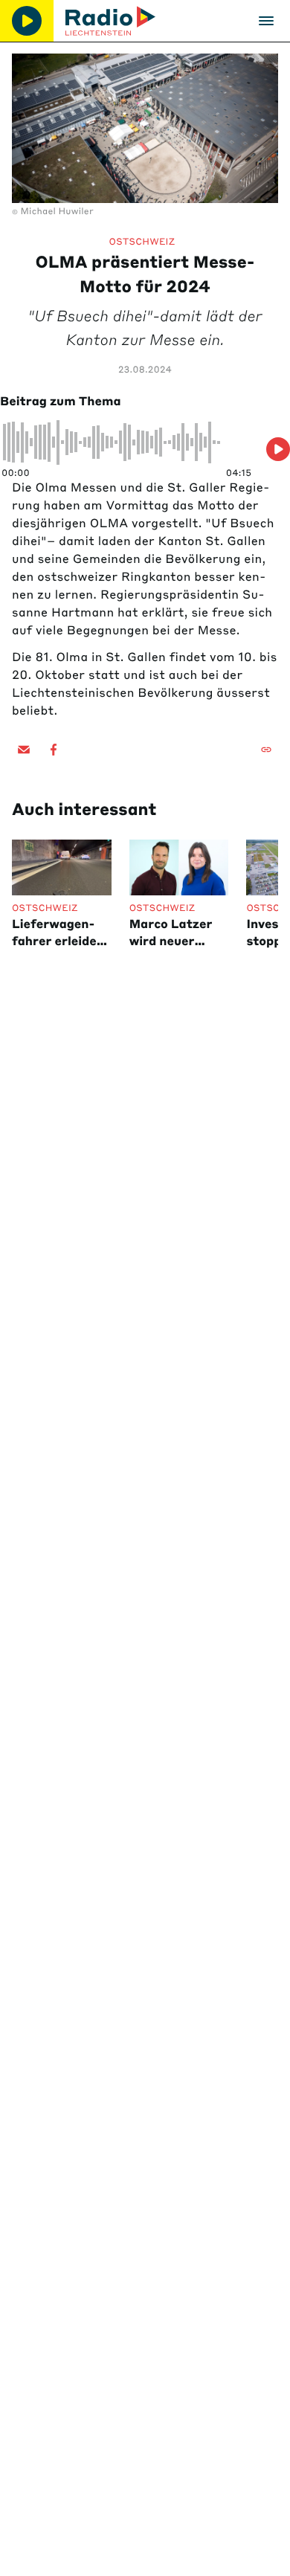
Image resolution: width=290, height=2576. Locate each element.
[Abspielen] (27, 21)
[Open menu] (266, 21)
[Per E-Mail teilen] (24, 750)
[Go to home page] (110, 21)
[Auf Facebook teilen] (54, 750)
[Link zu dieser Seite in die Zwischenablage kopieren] (266, 750)
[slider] (127, 442)
